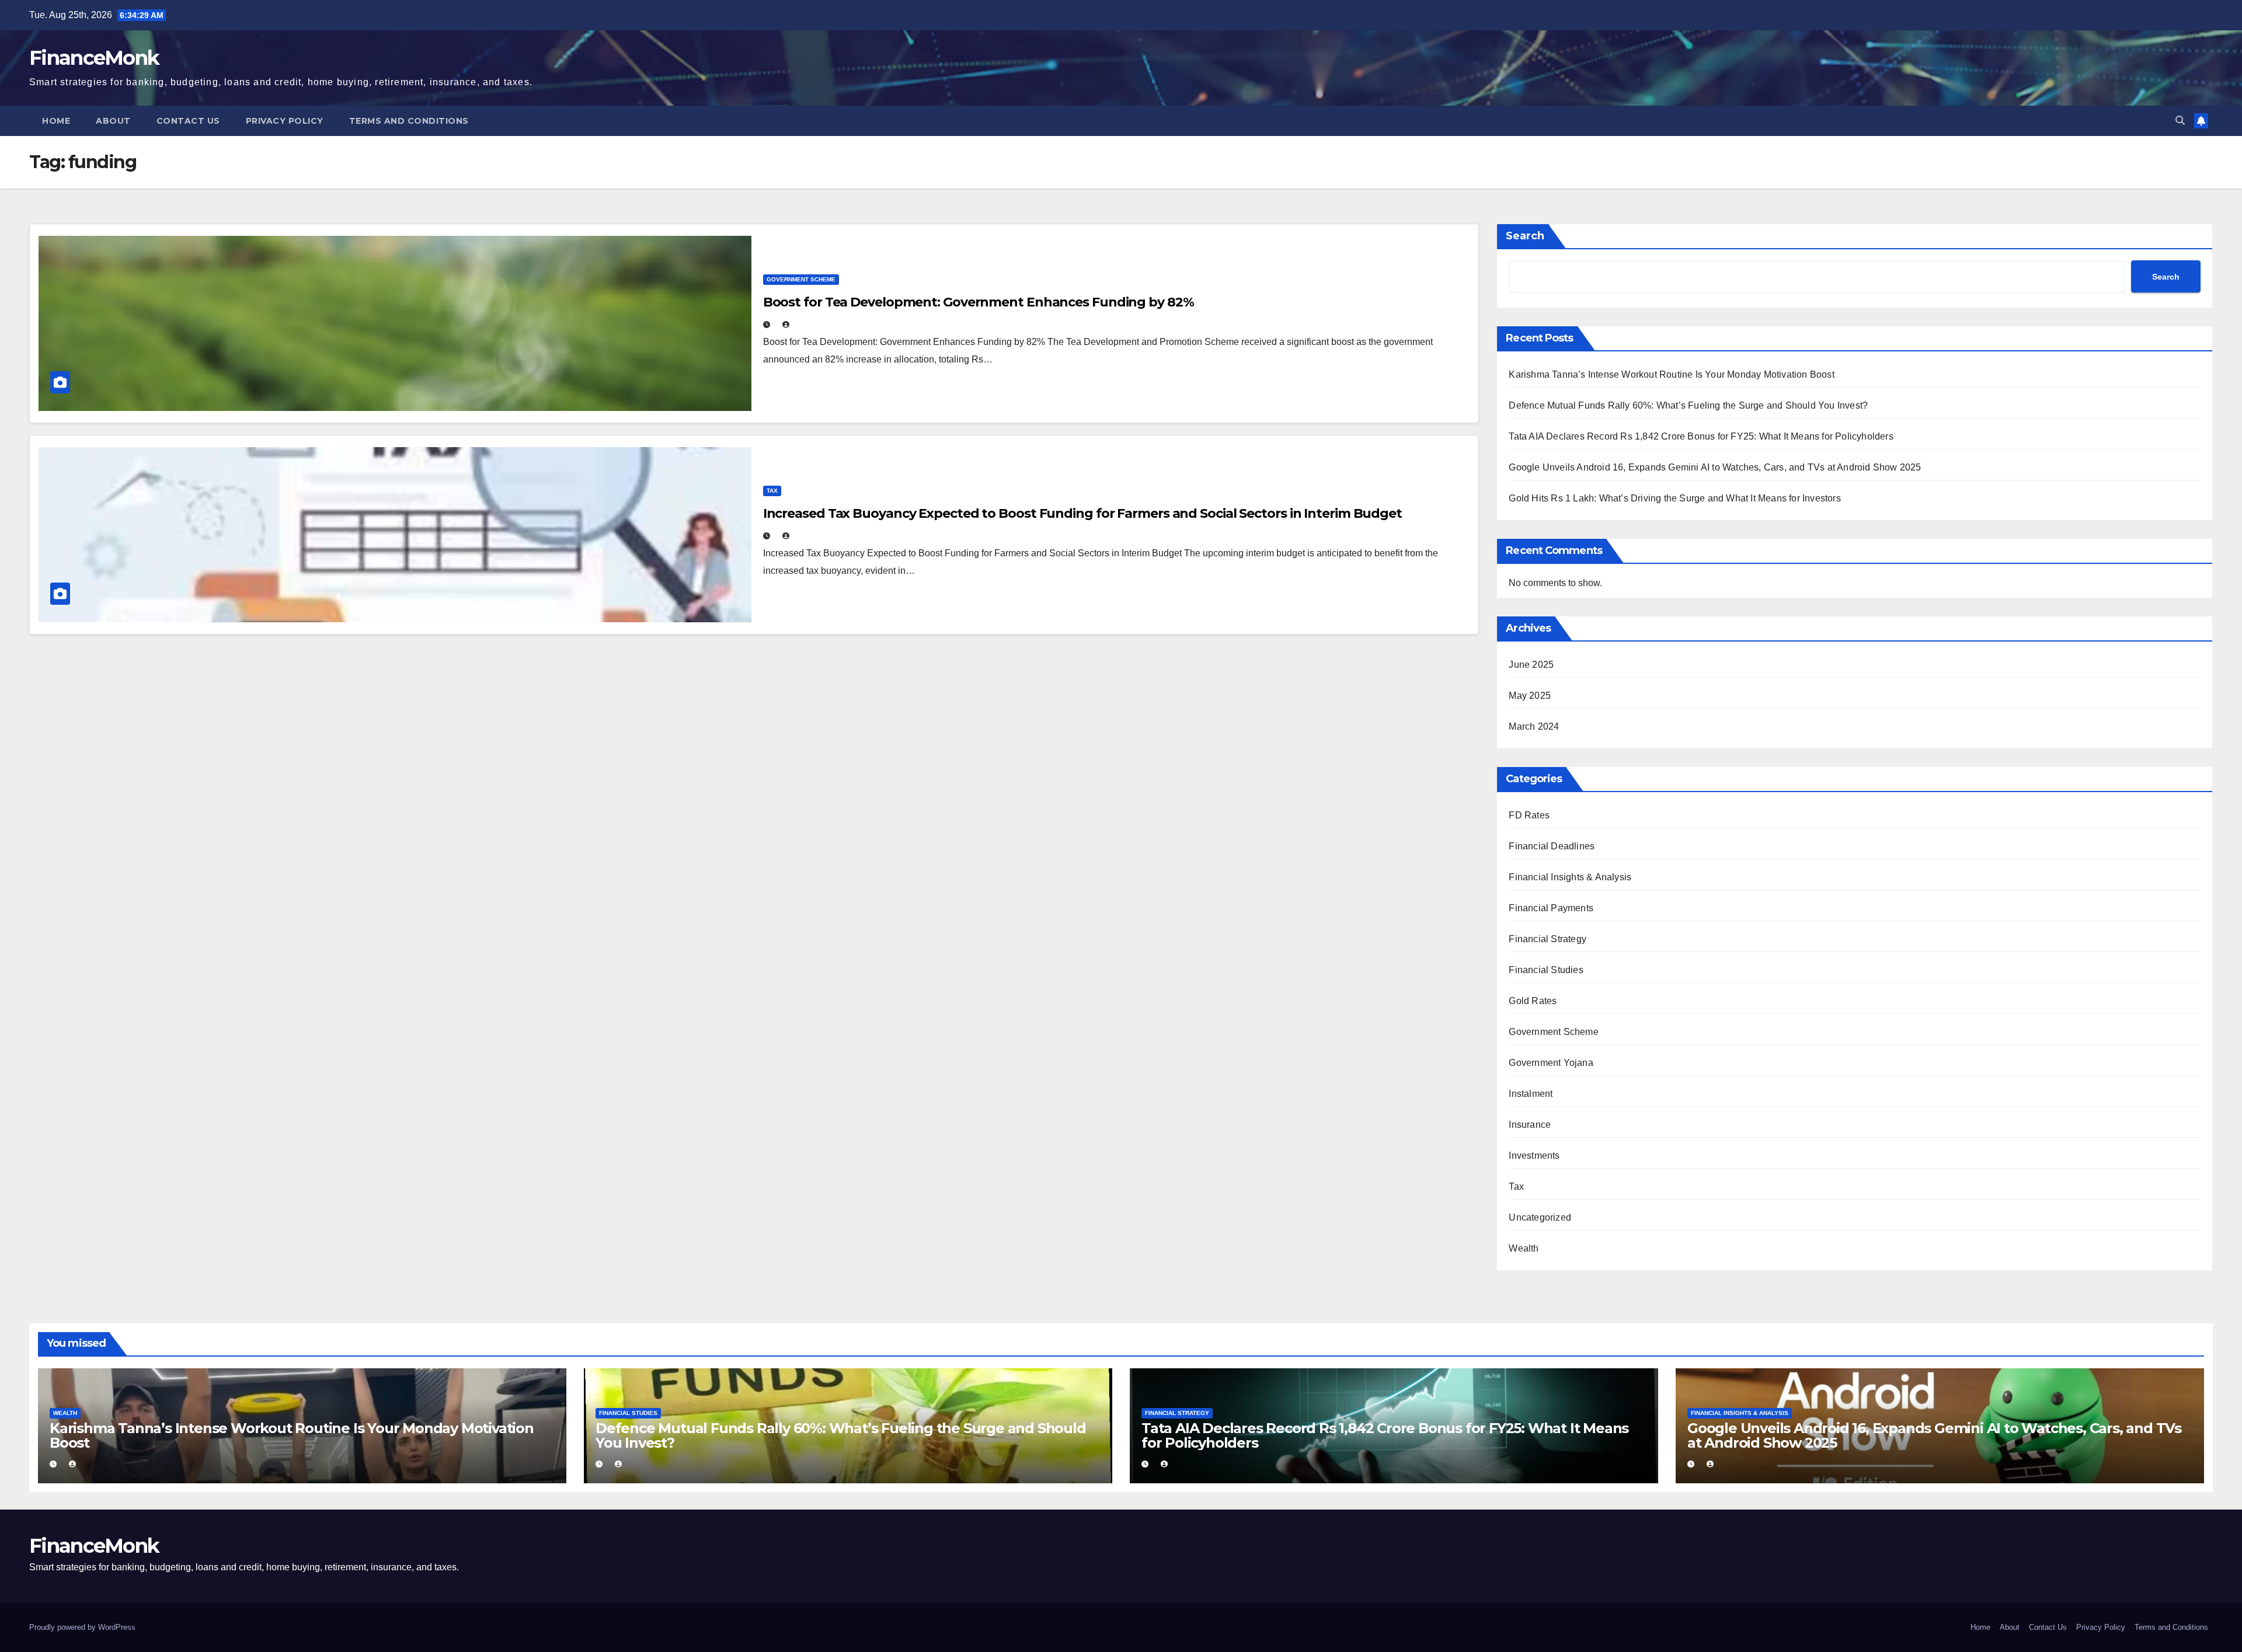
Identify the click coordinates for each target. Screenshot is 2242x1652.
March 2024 (1534, 726)
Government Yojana (1551, 1063)
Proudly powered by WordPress (82, 1627)
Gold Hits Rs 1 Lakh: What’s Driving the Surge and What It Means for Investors (1674, 498)
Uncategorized (1540, 1217)
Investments (1534, 1156)
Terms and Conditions (409, 121)
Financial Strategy (1548, 939)
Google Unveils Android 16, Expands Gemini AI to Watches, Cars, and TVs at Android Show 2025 (1715, 467)
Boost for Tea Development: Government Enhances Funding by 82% (979, 302)
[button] (2180, 121)
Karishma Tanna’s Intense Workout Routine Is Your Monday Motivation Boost (1671, 374)
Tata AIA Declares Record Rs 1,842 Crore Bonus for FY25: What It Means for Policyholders (1701, 436)
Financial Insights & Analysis (1570, 877)
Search (1525, 236)
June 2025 (1531, 665)
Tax (772, 491)
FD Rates (1529, 815)
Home (56, 121)
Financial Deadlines (1552, 846)
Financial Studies (1546, 970)
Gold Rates (1533, 1001)
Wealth (1524, 1248)
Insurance (1530, 1125)
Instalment (1531, 1094)
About (113, 121)
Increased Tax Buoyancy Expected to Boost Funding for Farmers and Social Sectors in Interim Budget (1082, 513)
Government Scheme (801, 279)
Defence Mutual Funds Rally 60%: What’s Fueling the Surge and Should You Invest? (1688, 405)
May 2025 (1530, 696)
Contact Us (188, 121)
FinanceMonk (94, 58)
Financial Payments (1551, 908)
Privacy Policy (285, 121)
